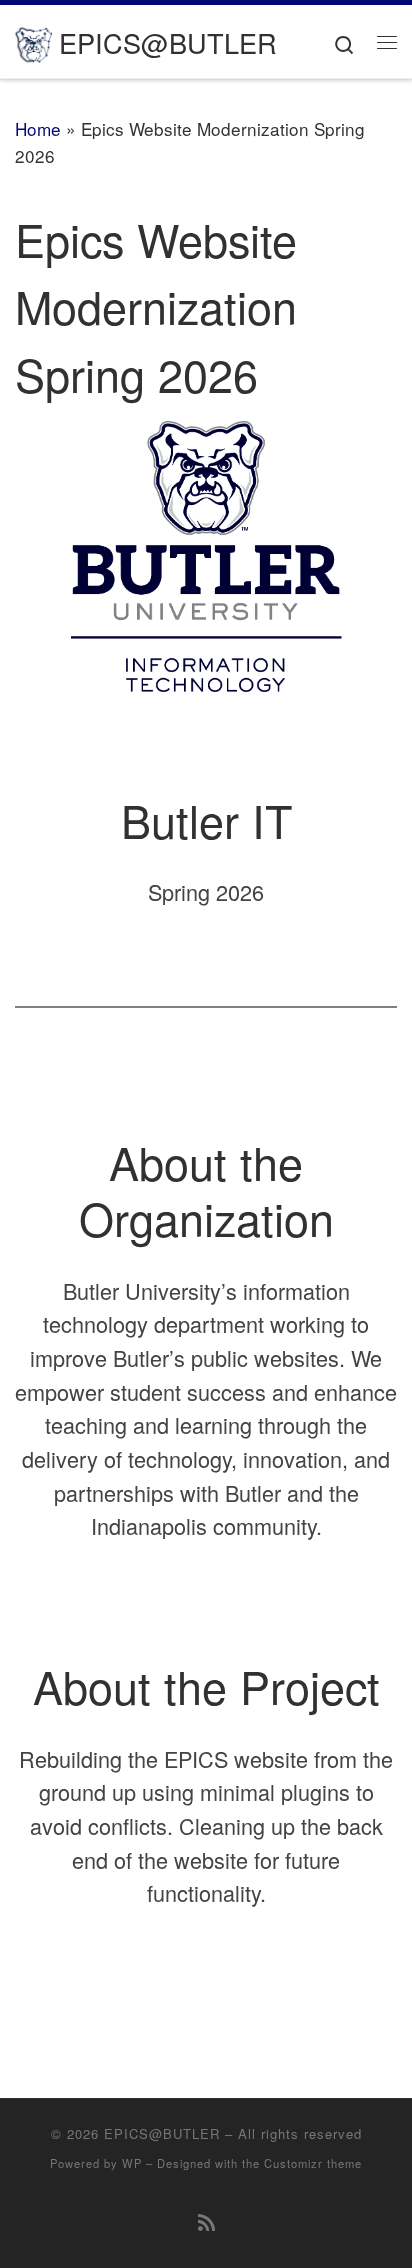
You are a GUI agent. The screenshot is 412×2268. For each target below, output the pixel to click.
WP (132, 2163)
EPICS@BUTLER (162, 2133)
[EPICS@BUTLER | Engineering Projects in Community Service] (33, 40)
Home (38, 128)
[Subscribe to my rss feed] (206, 2222)
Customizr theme (313, 2163)
